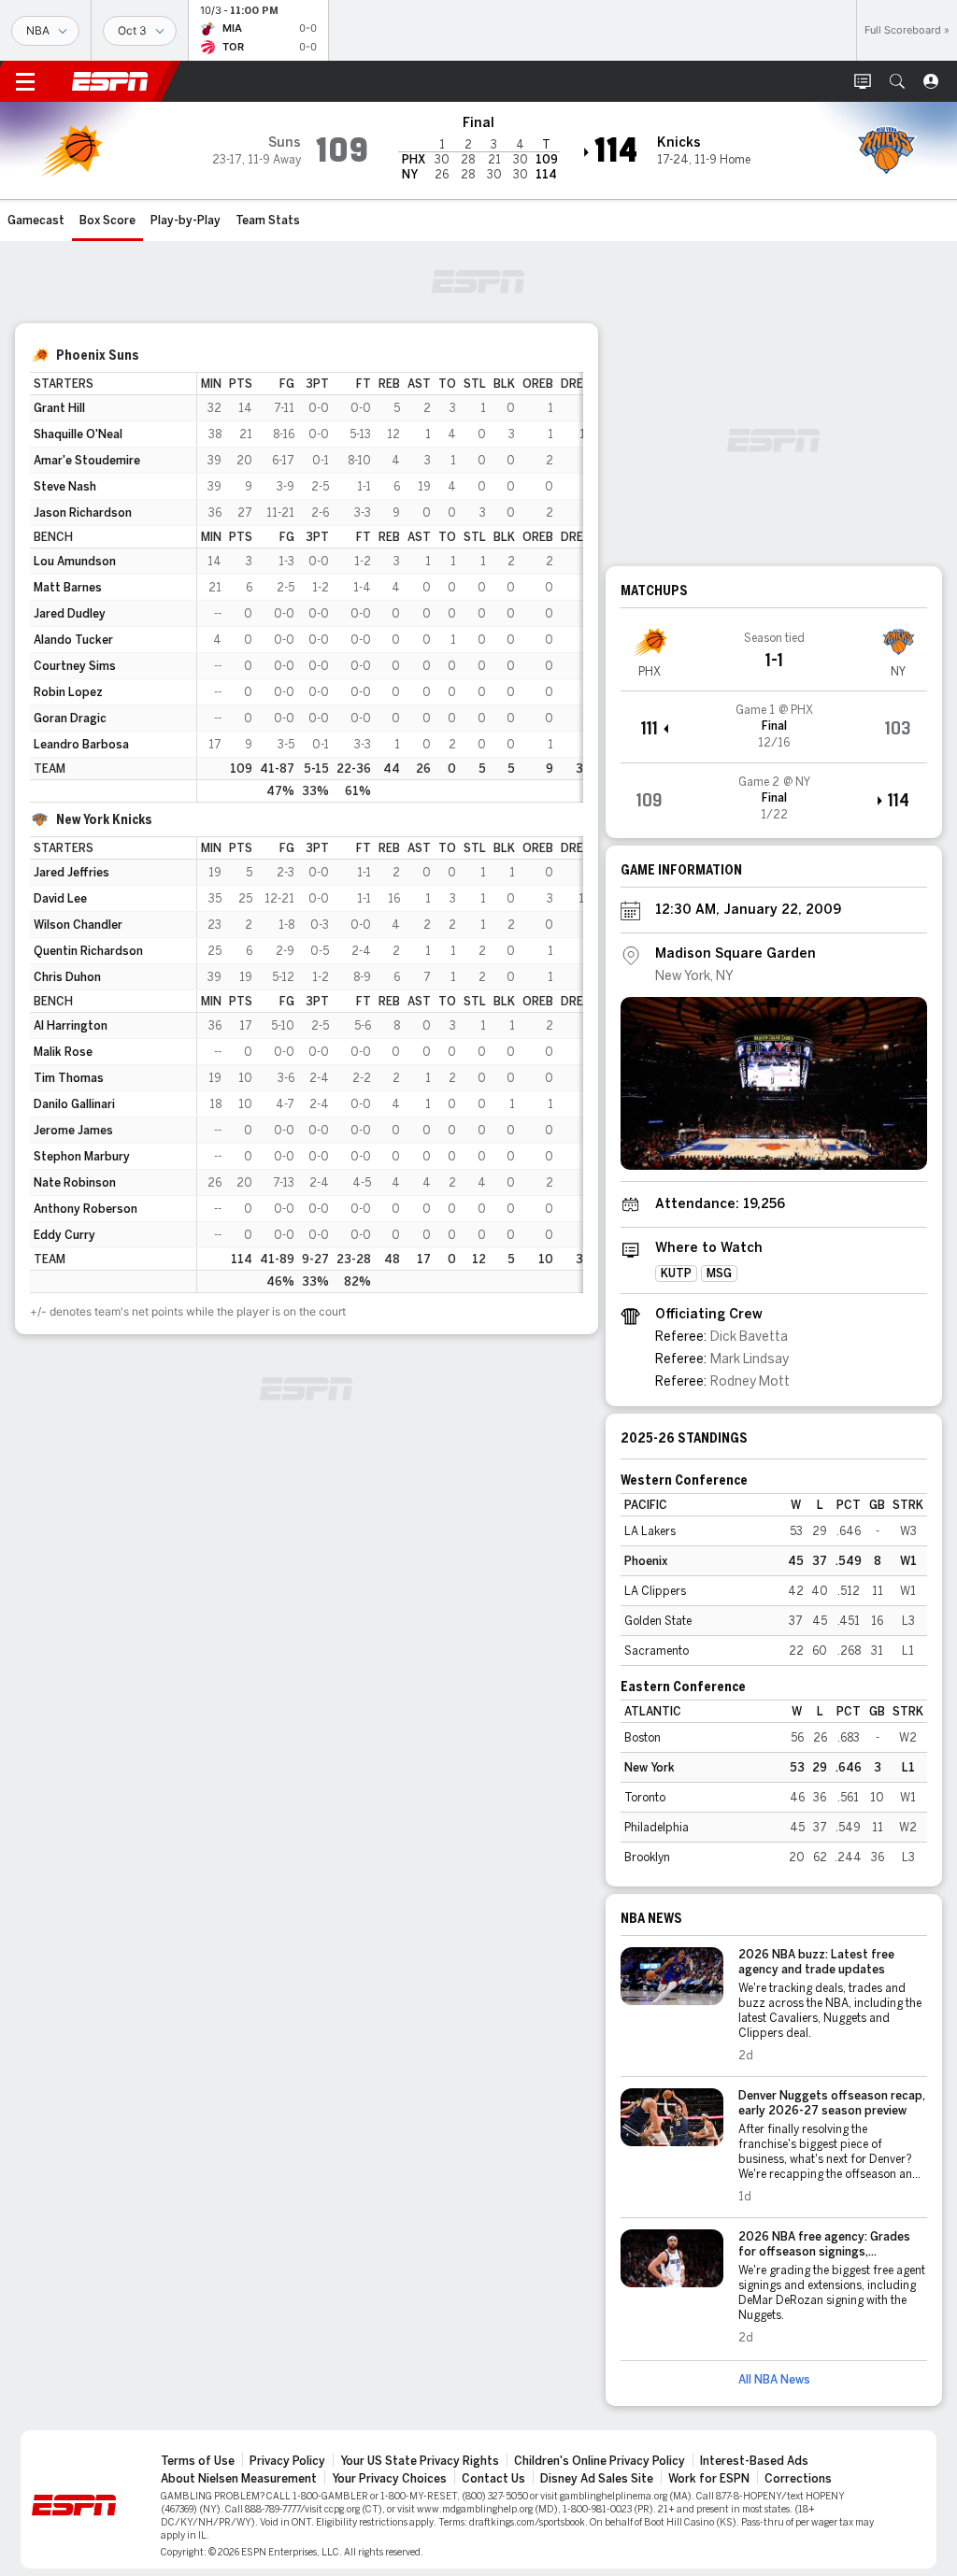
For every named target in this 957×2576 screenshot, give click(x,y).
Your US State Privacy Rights (420, 2461)
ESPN (110, 81)
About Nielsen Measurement (239, 2479)
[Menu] (25, 81)
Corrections (798, 2479)
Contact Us (493, 2479)
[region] (390, 587)
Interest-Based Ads (754, 2461)
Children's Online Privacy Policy (600, 2461)
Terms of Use (198, 2461)
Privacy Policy (287, 2461)
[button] (897, 81)
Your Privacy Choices (389, 2479)
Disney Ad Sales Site (597, 2479)
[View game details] (774, 727)
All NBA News (774, 2380)
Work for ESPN (709, 2479)
